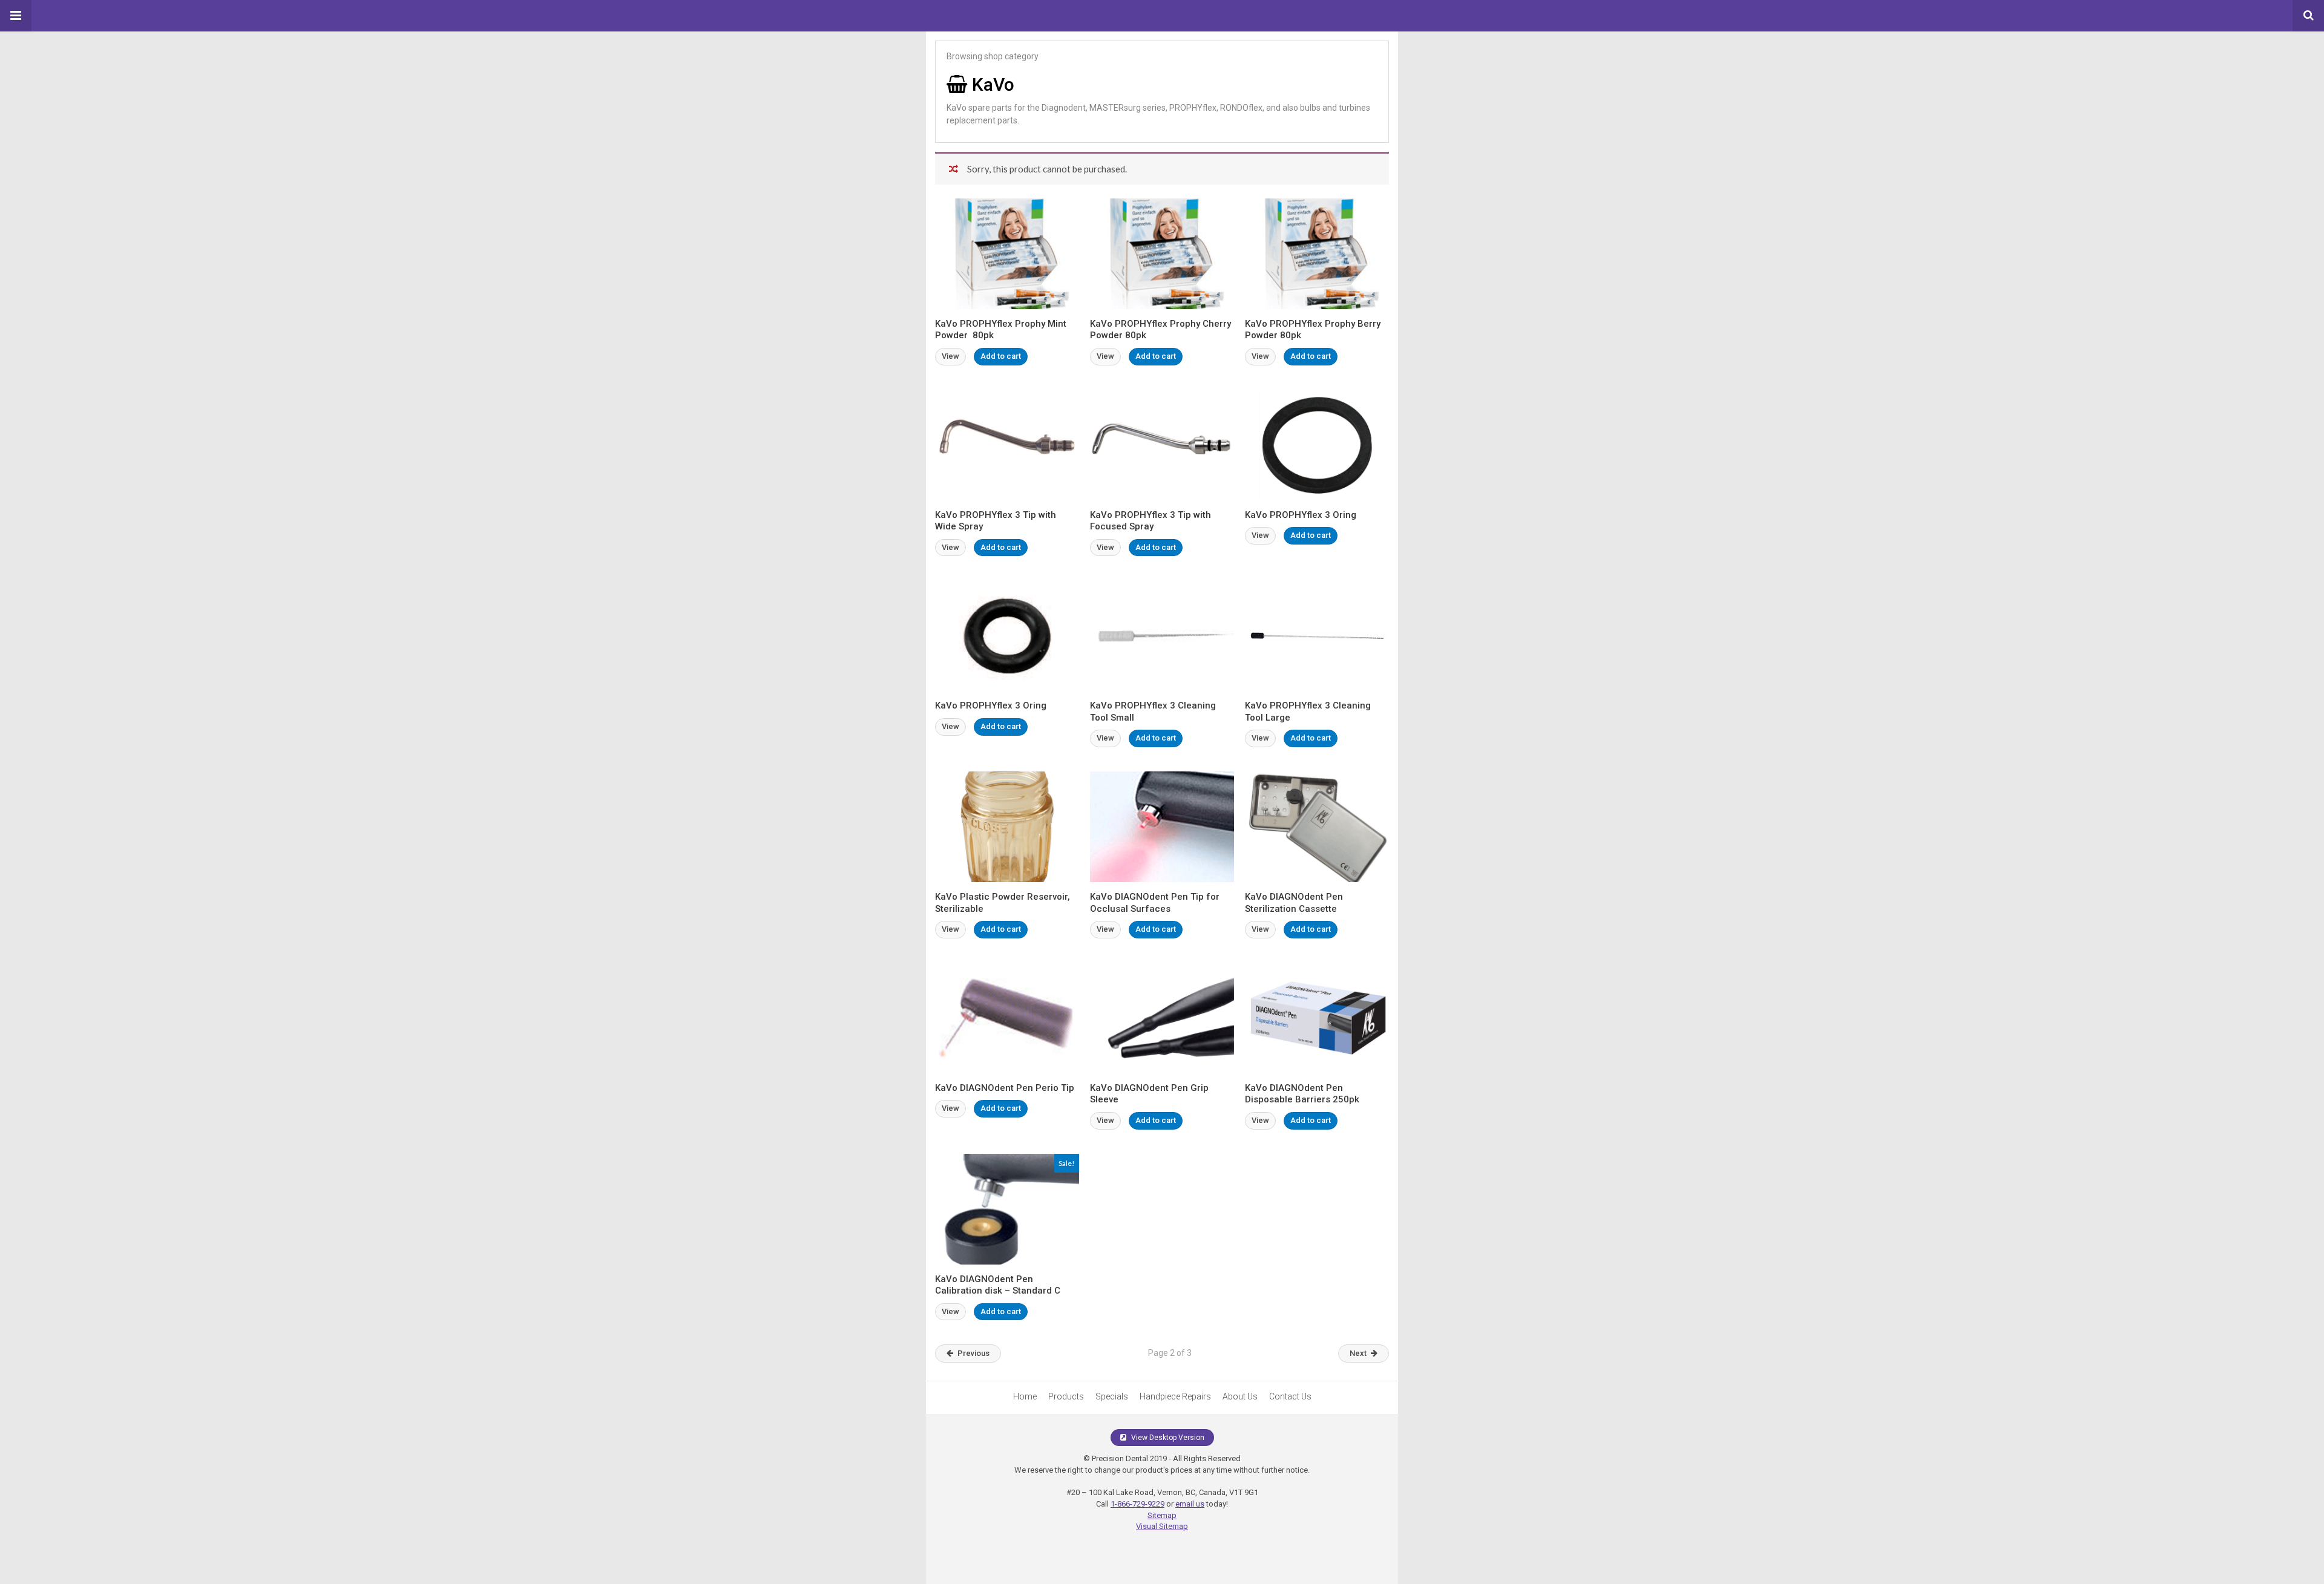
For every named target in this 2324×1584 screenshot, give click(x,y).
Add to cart (1001, 356)
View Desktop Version (1167, 1438)
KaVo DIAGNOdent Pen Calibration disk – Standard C (998, 1285)
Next (1358, 1353)
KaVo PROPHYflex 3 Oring (1301, 515)
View (950, 356)
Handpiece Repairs (1175, 1396)
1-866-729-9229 (1137, 1504)
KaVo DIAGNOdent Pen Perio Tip (1005, 1088)
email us (1190, 1504)
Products (1066, 1396)
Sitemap (1162, 1515)
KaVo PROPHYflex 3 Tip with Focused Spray (1151, 521)
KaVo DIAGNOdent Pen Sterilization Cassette (1294, 903)
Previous (973, 1353)
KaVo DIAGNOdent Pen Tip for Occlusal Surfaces (1155, 903)
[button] (16, 16)
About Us (1240, 1396)
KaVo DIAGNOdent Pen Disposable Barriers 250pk (1302, 1094)
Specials (1112, 1396)
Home (1025, 1396)
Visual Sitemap (1162, 1526)
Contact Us (1290, 1396)
